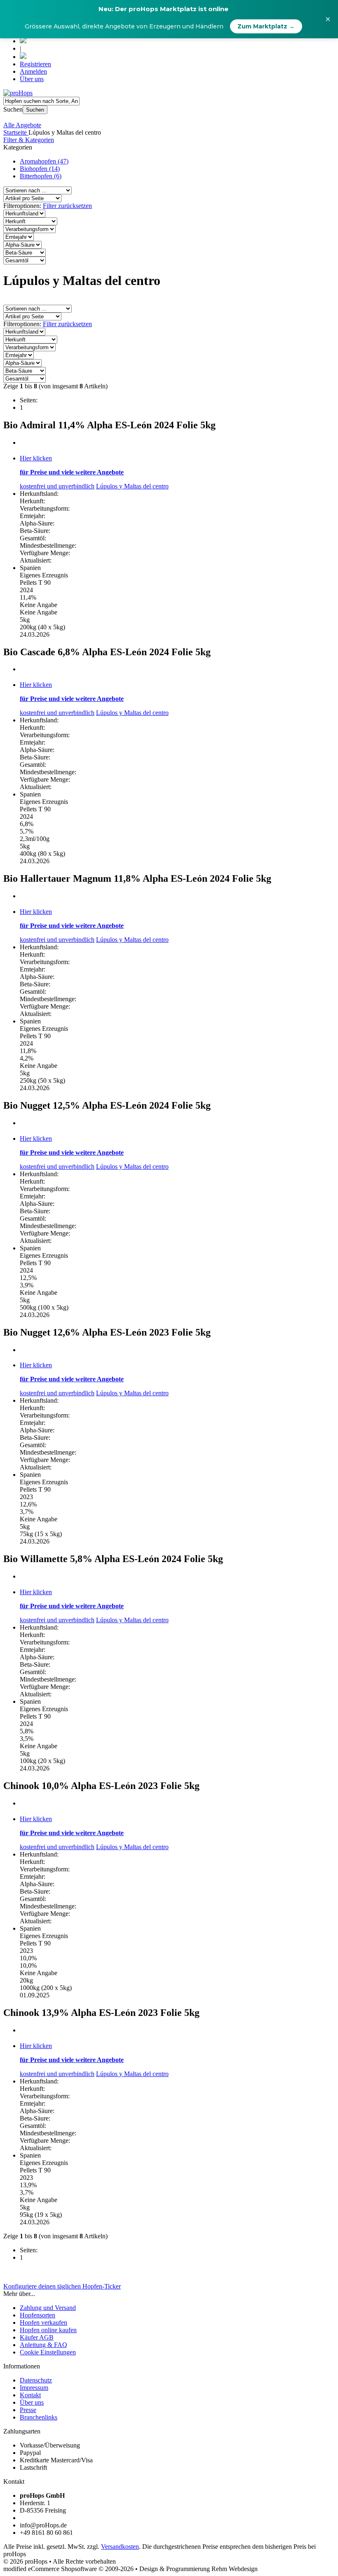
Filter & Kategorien (29, 140)
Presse (28, 2410)
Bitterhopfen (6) (41, 176)
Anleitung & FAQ (43, 2345)
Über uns (32, 79)
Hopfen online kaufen (48, 2330)
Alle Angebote (22, 125)
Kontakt (30, 2395)
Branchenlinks (39, 2417)
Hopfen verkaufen (43, 2323)
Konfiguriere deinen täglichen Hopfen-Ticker (62, 2286)
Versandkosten (120, 2547)
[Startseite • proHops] (18, 93)
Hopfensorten (38, 2315)
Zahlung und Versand (48, 2308)
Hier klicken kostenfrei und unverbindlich (72, 472)
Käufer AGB (37, 2337)
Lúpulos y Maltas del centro (132, 486)
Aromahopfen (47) (44, 161)
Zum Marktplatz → (266, 26)
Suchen (35, 110)
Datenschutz (36, 2380)
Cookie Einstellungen (48, 2352)
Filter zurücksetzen (67, 206)
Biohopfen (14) (40, 169)
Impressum (34, 2388)
